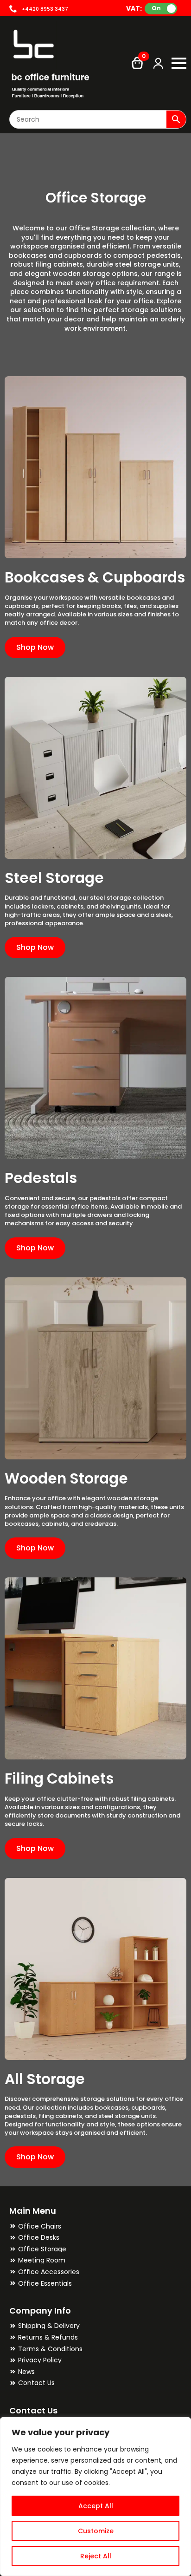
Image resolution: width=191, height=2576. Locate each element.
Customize (96, 2531)
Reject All (96, 2556)
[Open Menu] (179, 63)
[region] (95, 2497)
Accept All (96, 2506)
